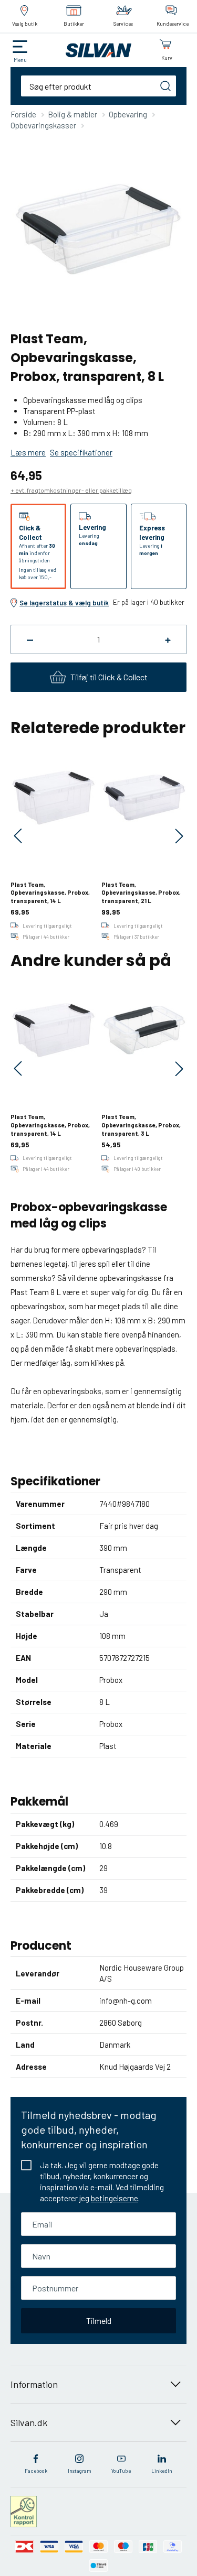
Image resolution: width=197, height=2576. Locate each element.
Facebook (36, 2471)
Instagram (80, 2471)
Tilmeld (99, 2320)
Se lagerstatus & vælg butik (64, 603)
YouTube (121, 2471)
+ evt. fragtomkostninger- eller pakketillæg (71, 490)
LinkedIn (162, 2471)
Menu (20, 60)
